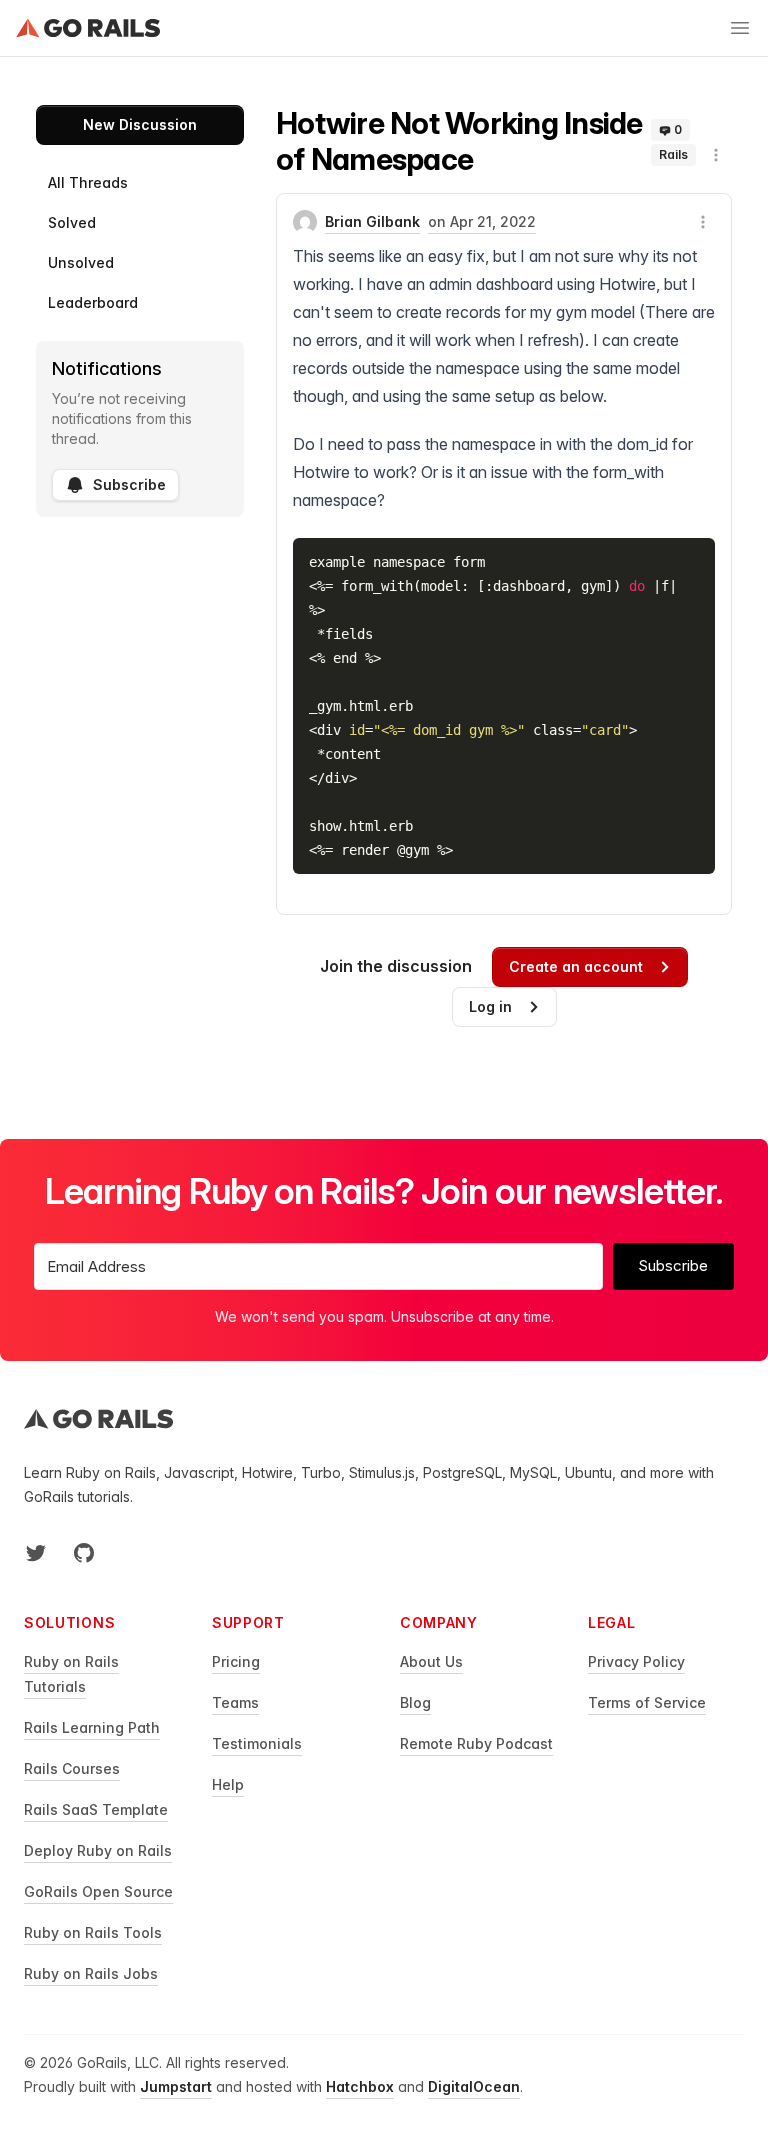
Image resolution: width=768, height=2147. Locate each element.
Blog (415, 1702)
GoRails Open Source (98, 1891)
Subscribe (129, 484)
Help (228, 1784)
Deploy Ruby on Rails (98, 1850)
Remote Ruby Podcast (476, 1743)
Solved (72, 222)
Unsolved (81, 262)
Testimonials (257, 1743)
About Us (431, 1661)
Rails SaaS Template (96, 1809)
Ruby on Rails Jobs (91, 1973)
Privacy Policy (636, 1661)
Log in (490, 1006)
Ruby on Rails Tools (93, 1932)
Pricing (236, 1661)
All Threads (88, 182)
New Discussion (140, 124)
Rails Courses (72, 1768)
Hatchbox (360, 2086)
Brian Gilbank (372, 221)
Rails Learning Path (92, 1727)
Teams (235, 1702)
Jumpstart (176, 2086)
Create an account (576, 966)
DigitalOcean (474, 2086)
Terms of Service (647, 1702)
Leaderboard (93, 302)
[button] (716, 155)
